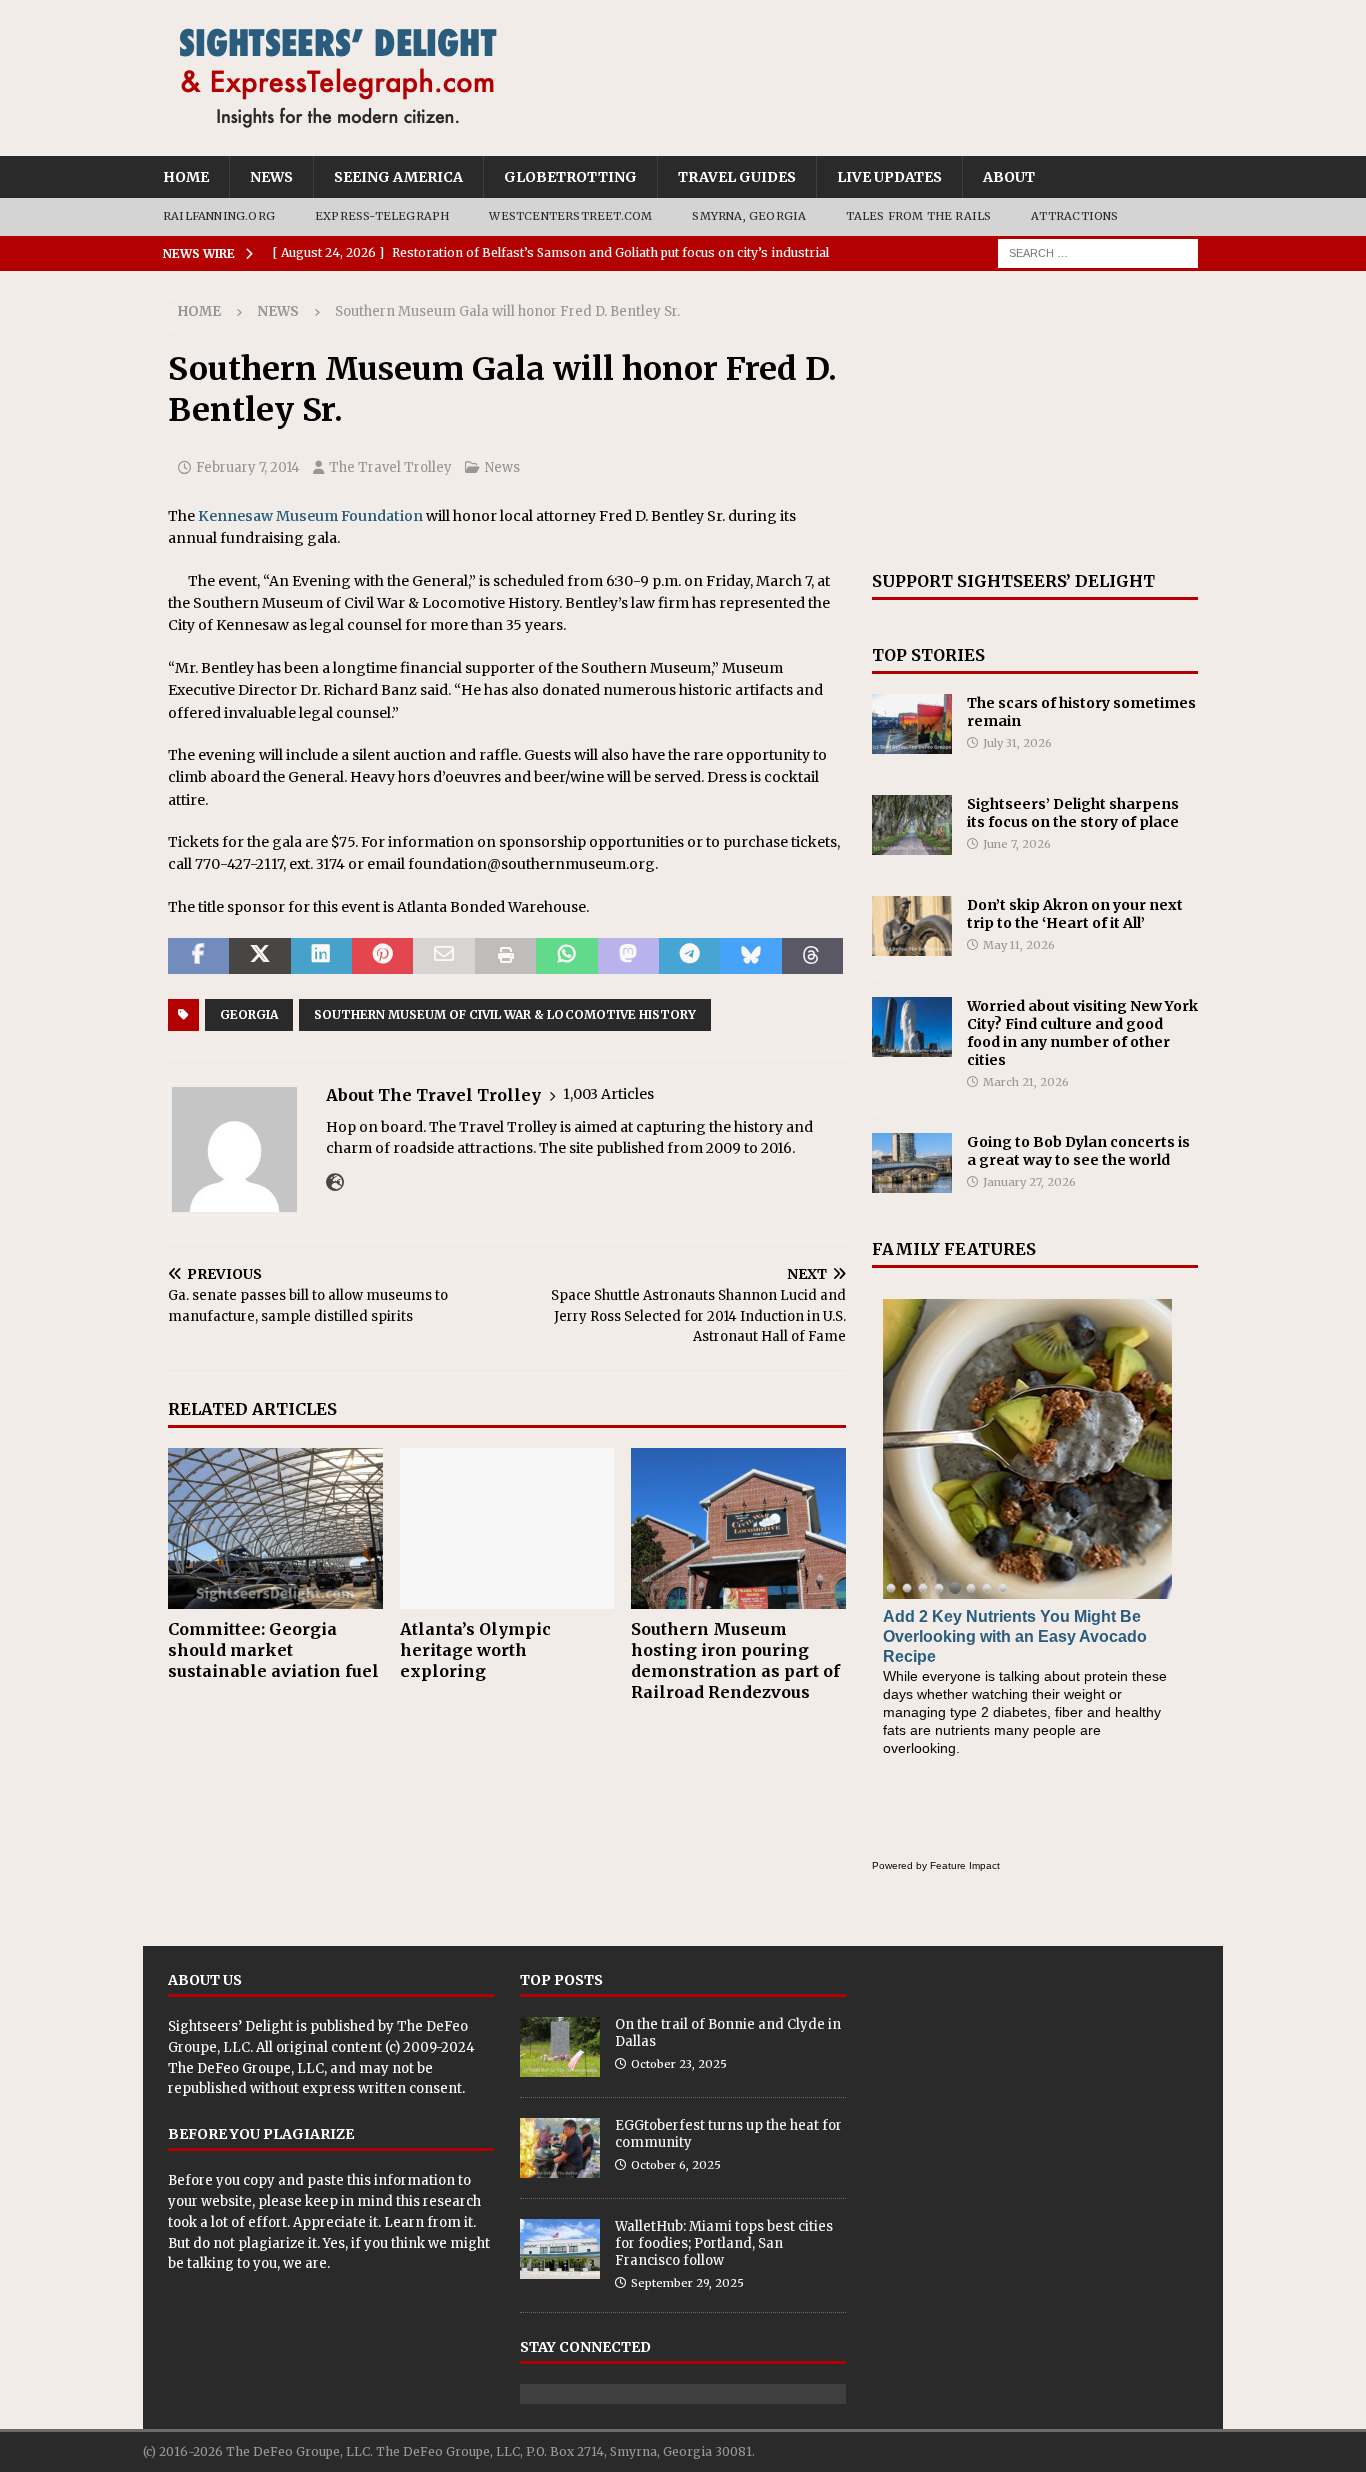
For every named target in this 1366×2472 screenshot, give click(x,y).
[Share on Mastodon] (628, 956)
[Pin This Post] (382, 956)
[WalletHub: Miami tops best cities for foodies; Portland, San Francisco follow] (560, 2249)
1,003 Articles (608, 1094)
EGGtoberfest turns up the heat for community (728, 2134)
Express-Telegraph (382, 216)
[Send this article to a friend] (443, 956)
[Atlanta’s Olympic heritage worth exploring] (507, 1528)
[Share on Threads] (812, 956)
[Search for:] (1098, 252)
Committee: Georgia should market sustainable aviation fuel (273, 1650)
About (1009, 177)
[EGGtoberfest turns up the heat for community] (560, 2148)
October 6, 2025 (676, 2165)
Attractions (1074, 216)
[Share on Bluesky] (750, 956)
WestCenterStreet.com (570, 216)
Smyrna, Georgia (749, 216)
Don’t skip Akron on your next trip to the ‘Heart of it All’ (1075, 914)
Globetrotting (570, 177)
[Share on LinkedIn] (321, 956)
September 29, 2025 (687, 2283)
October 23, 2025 (679, 2064)
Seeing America (398, 177)
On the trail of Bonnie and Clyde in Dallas (728, 2033)
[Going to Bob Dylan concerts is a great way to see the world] (912, 1163)
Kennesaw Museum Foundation (310, 516)
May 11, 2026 (1019, 945)
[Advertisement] (1035, 421)
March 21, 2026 (1026, 1082)
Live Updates (889, 177)
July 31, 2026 (1017, 743)
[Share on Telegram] (689, 956)
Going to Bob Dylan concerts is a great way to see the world (1078, 1151)
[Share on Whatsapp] (566, 956)
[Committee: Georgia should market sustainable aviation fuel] (275, 1528)
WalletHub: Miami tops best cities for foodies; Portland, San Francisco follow (724, 2243)
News (271, 177)
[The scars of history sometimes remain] (912, 724)
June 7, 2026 (1017, 844)
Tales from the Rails (918, 216)
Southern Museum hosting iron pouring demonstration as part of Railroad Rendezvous (735, 1660)
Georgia (249, 1014)
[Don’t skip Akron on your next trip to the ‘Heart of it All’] (912, 926)
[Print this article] (505, 956)
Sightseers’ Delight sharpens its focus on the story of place (1073, 813)
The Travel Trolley (390, 467)
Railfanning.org (219, 216)
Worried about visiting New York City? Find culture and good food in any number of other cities (1082, 1033)
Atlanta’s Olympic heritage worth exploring (475, 1650)
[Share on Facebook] (198, 956)
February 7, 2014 (248, 467)
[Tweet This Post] (259, 956)
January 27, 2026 (1029, 1182)
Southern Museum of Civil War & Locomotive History (505, 1014)
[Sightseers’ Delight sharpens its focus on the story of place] (912, 825)
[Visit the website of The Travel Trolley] (335, 1183)
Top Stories (928, 655)
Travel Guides (737, 177)
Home (186, 177)
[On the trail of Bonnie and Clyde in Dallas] (560, 2047)
